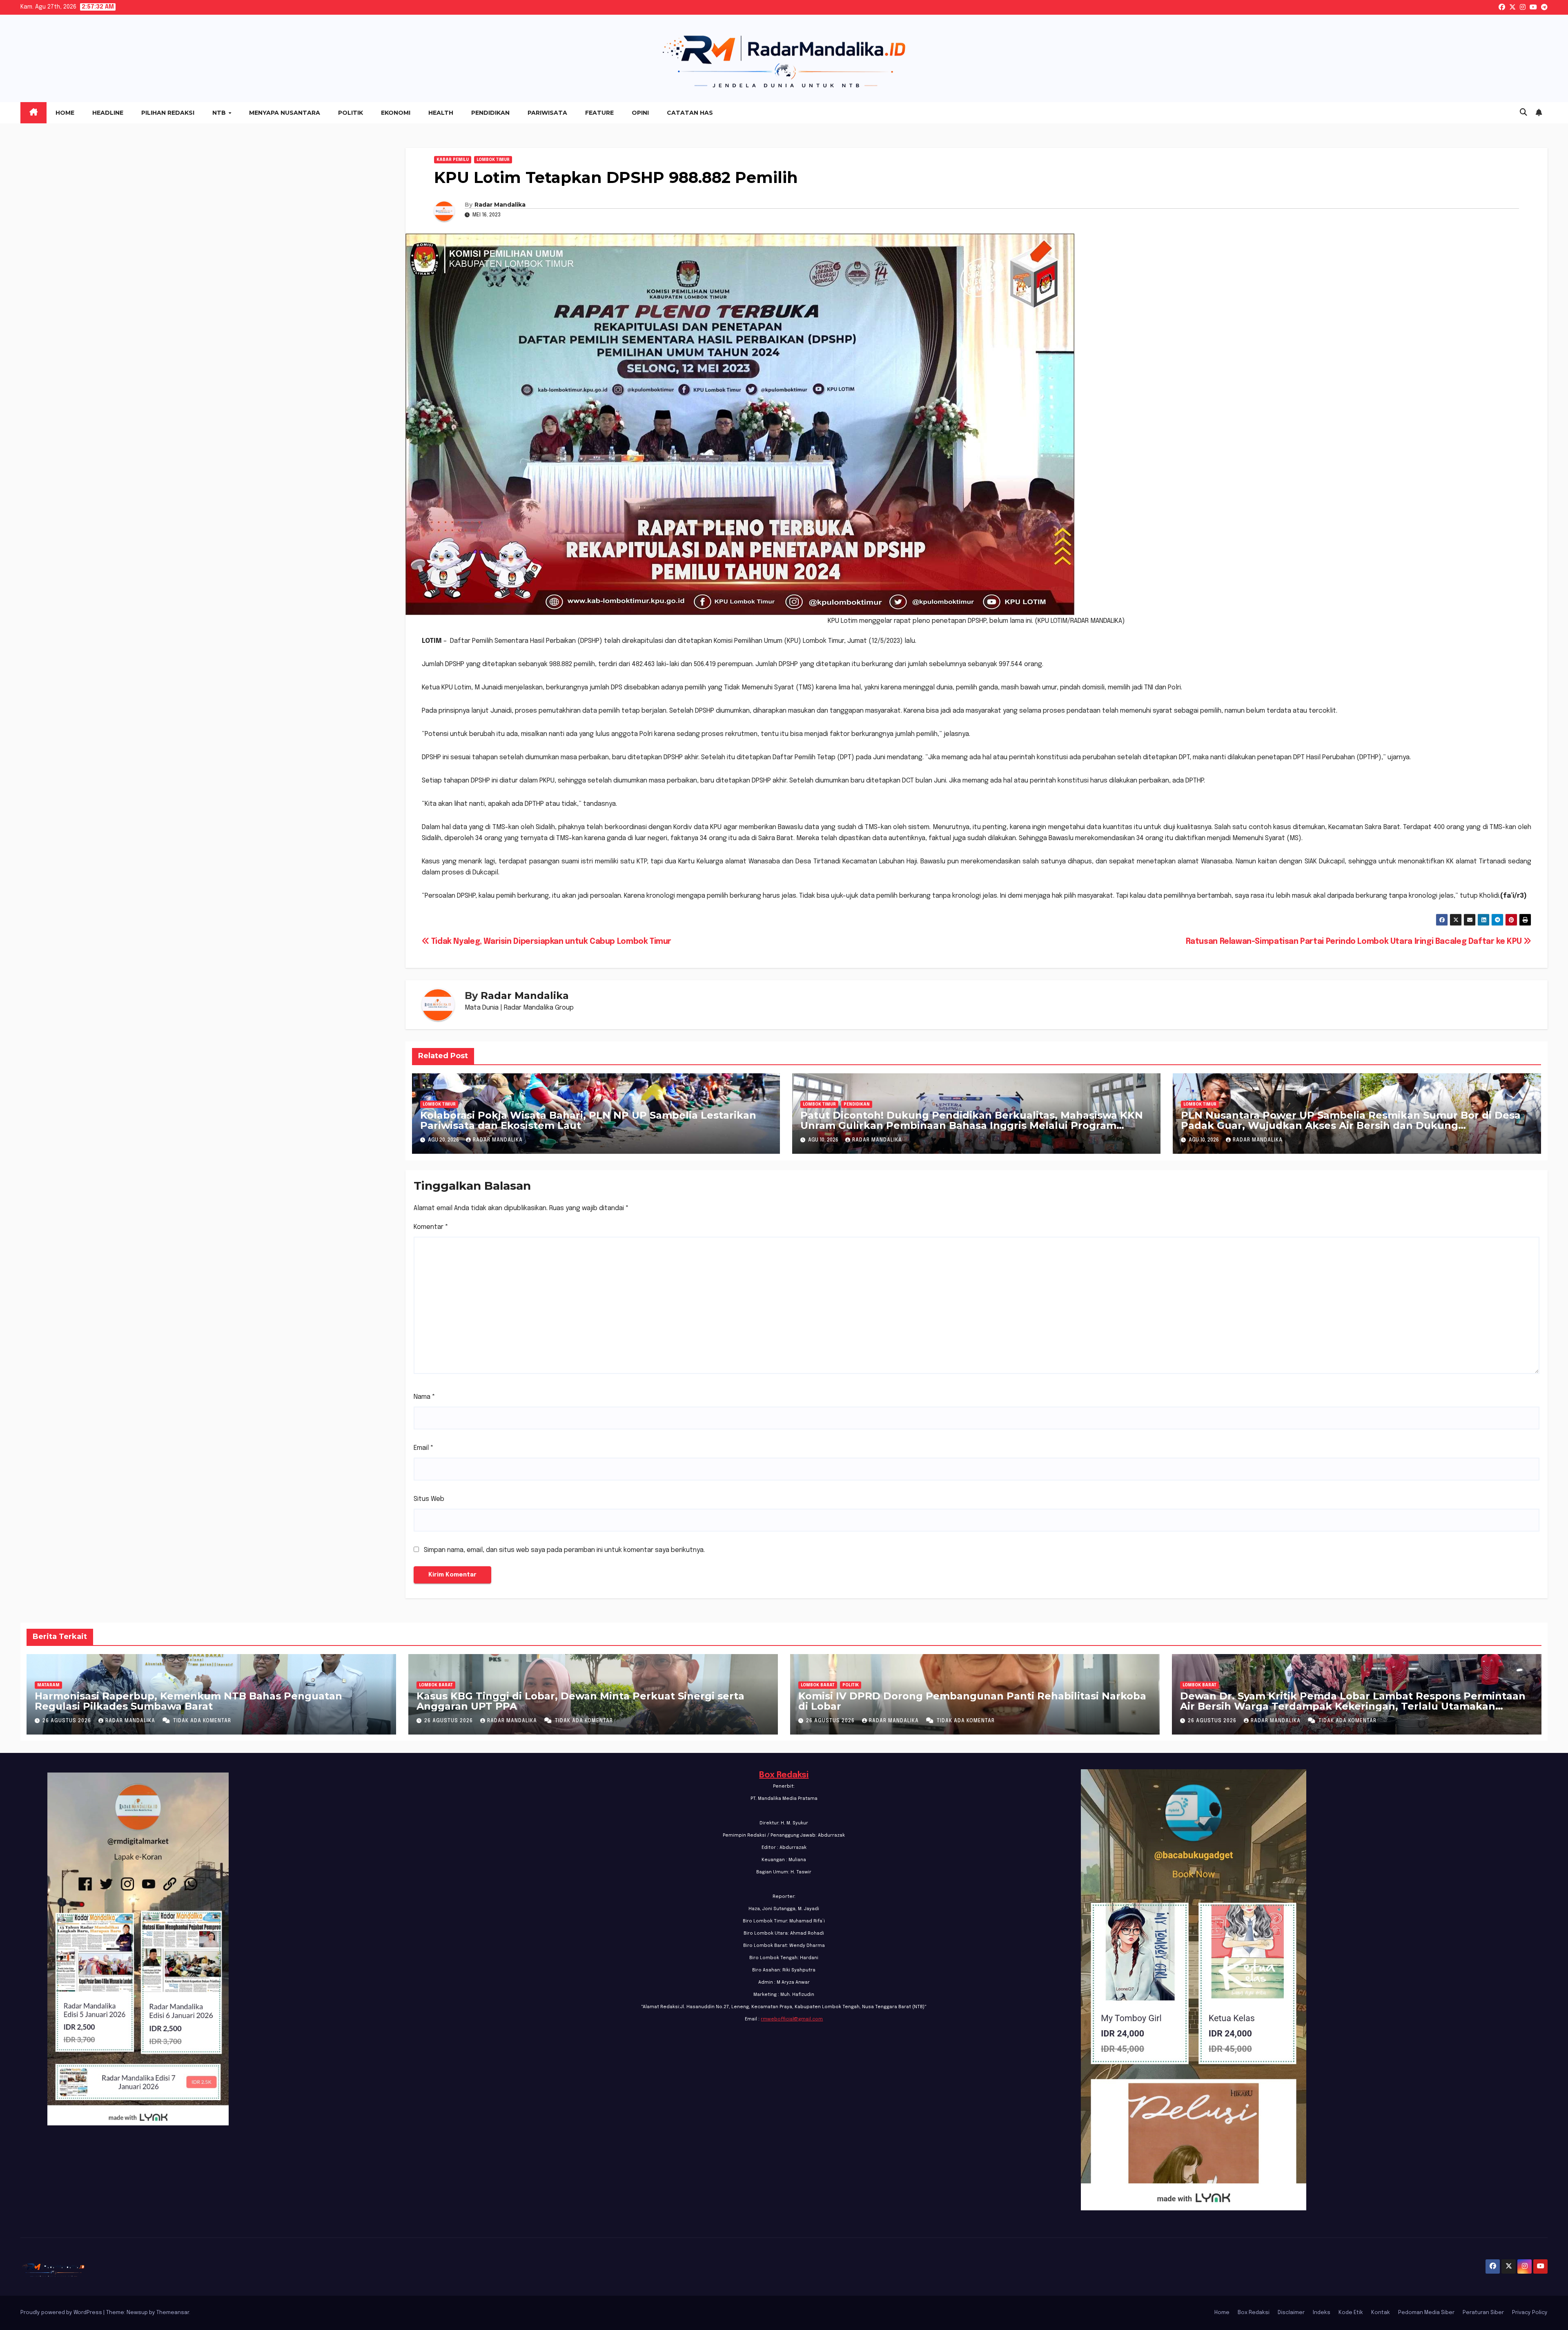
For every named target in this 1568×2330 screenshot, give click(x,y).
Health (441, 113)
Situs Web (429, 1499)
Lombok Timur (493, 160)
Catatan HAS (690, 113)
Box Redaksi (784, 1775)
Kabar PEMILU (453, 160)
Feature (599, 113)
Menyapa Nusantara (285, 113)
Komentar (431, 1227)
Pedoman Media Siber (1426, 2313)
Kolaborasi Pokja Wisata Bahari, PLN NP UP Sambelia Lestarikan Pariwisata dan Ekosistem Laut (588, 1120)
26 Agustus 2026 (68, 1721)
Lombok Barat (436, 1685)
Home (65, 113)
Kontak (1381, 2313)
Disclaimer (1291, 2313)
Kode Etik (1351, 2313)
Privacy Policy (1530, 2313)
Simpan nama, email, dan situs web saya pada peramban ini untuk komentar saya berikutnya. (564, 1550)
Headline (108, 113)
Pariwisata (547, 113)
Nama (424, 1397)
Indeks (1322, 2313)
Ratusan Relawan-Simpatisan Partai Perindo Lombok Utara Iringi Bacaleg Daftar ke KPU (1355, 942)
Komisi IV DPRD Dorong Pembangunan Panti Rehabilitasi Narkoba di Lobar (972, 1701)
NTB (220, 113)
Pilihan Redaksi (168, 113)
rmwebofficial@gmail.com (792, 2019)
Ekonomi (396, 113)
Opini (640, 113)
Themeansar (173, 2313)
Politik (351, 113)
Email (424, 1448)
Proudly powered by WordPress (62, 2313)
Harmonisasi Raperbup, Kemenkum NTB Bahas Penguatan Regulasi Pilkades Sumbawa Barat (188, 1701)
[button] (1523, 113)
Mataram (48, 1685)
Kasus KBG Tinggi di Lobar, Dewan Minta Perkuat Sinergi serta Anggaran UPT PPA (580, 1701)
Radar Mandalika (500, 205)
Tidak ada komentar (202, 1721)
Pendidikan (490, 113)
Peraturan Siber (1483, 2313)
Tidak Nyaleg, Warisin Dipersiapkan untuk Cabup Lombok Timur (550, 942)
